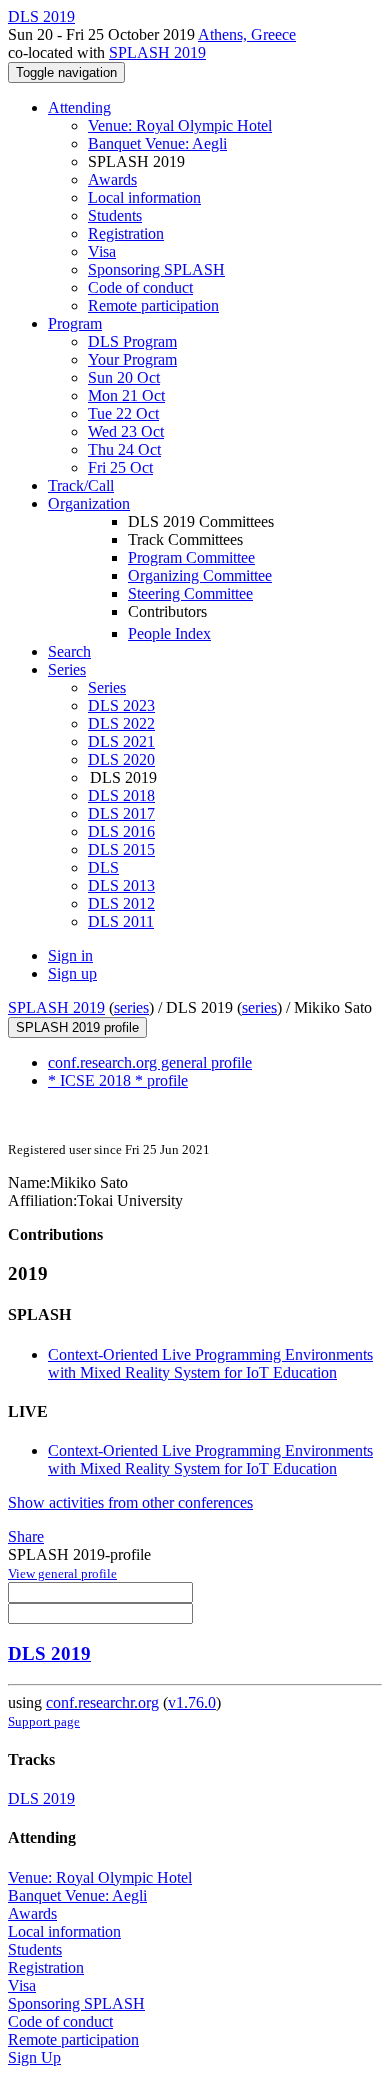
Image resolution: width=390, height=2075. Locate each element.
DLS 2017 (121, 813)
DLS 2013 (121, 885)
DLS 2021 (121, 741)
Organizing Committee (200, 575)
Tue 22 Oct (123, 413)
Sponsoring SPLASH (156, 269)
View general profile (62, 1573)
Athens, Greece (247, 34)
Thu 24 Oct (124, 449)
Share (26, 1536)
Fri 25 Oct (120, 467)
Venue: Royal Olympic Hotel (180, 125)
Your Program (132, 359)
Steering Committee (190, 593)
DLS (103, 867)
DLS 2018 (121, 795)
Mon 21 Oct (126, 395)
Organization (89, 503)
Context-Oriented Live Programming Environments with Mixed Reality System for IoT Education (210, 1363)
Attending (79, 107)
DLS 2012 (121, 903)
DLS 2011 (121, 921)
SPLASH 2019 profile (77, 1027)
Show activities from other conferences (130, 1502)
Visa (102, 251)
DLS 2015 (121, 849)
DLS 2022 (121, 723)
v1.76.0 (192, 1702)
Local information (144, 197)
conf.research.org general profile (150, 1062)
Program (75, 323)
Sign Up (34, 2057)
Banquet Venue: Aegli (157, 143)
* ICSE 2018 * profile (118, 1080)
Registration (126, 233)
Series (107, 687)
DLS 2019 (49, 1653)
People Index (169, 633)
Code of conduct (140, 287)
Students (115, 215)
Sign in (70, 955)
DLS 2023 (121, 705)
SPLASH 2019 (157, 52)
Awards (112, 179)
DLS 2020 (121, 759)
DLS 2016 (121, 831)
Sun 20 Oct (124, 377)
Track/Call (81, 485)
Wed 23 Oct (126, 431)
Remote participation (153, 305)
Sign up (72, 973)
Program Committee (191, 557)
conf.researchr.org (102, 1702)
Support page (44, 1721)
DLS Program (132, 341)
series (131, 1007)
